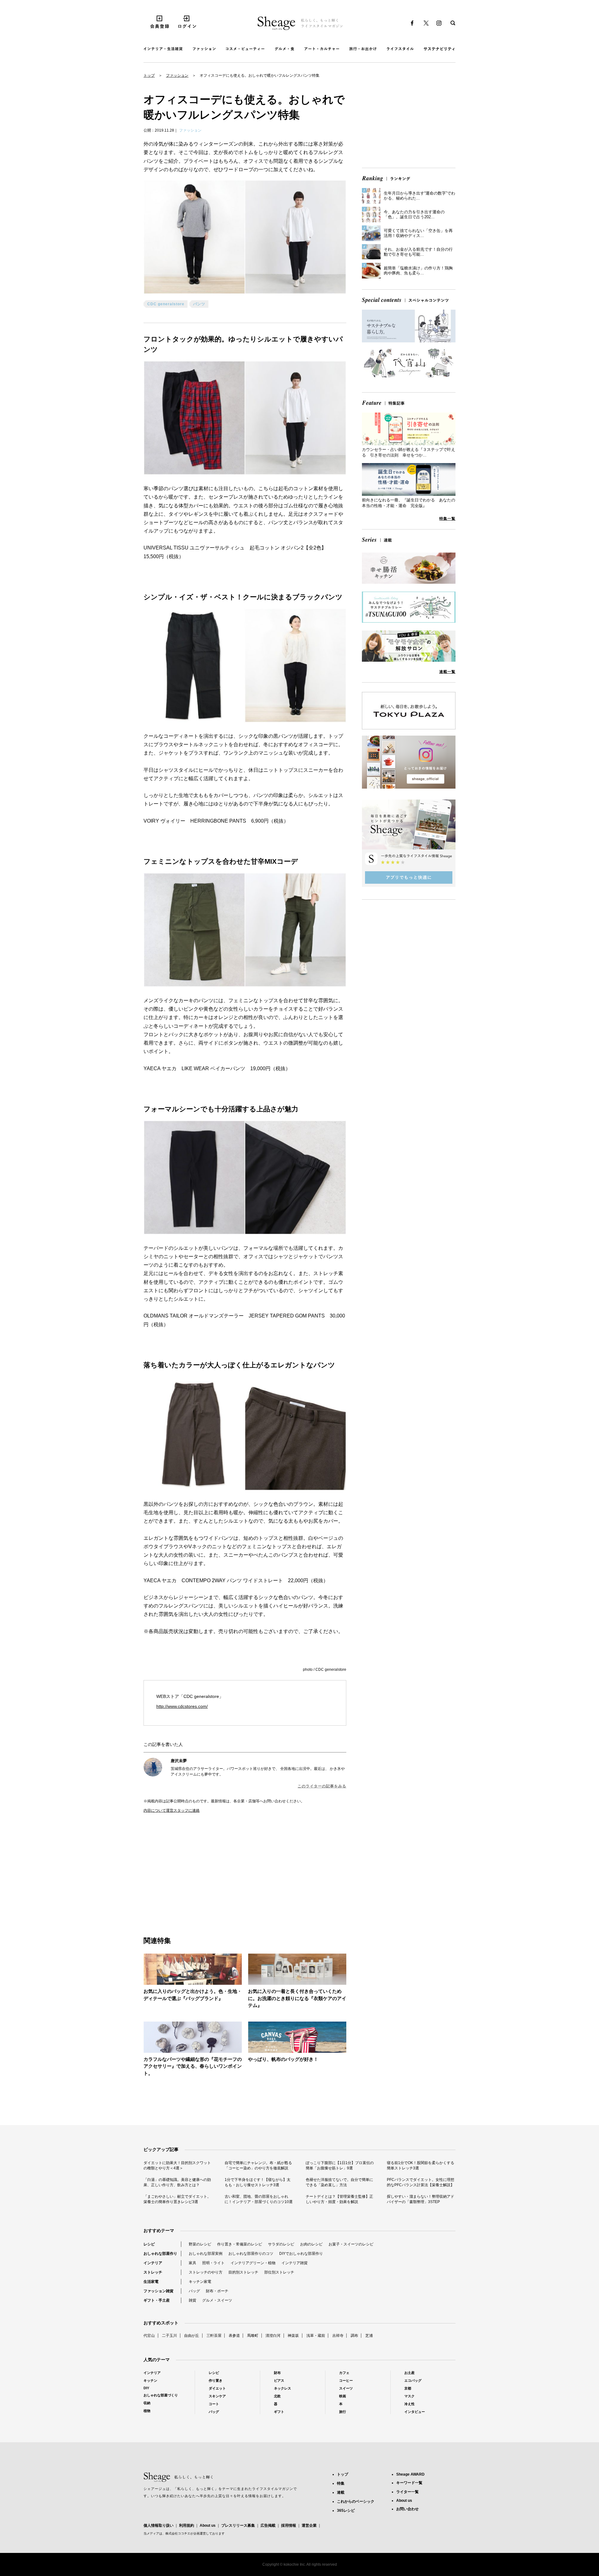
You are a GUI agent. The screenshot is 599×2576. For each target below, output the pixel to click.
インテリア (153, 2263)
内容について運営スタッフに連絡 (172, 1810)
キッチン (150, 2380)
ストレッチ (153, 2272)
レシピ (149, 2244)
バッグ (194, 2291)
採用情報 (289, 2525)
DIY (146, 2388)
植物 (147, 2411)
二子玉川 (169, 2336)
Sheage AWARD (410, 2474)
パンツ (199, 304)
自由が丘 (192, 2336)
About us (208, 2525)
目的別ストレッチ (243, 2272)
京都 (408, 2388)
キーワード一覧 (409, 2483)
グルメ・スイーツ (217, 2300)
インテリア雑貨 (295, 2263)
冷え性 (409, 2404)
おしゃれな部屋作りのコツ (251, 2254)
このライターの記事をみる (322, 1786)
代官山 (149, 2336)
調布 (354, 2336)
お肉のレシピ (311, 2244)
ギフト (279, 2412)
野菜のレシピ (200, 2244)
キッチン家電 (200, 2282)
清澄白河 (273, 2336)
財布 (277, 2373)
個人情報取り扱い (158, 2525)
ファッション (177, 75)
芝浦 (369, 2336)
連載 (341, 2492)
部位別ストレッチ (279, 2272)
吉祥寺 (338, 2336)
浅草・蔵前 (316, 2336)
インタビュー (415, 2412)
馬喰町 (253, 2336)
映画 (343, 2396)
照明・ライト (213, 2263)
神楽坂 (293, 2336)
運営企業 (309, 2525)
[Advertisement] (194, 1868)
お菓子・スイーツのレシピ (351, 2244)
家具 (192, 2263)
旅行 (343, 2412)
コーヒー (346, 2380)
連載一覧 (447, 672)
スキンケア (217, 2396)
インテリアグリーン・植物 (253, 2263)
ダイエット (217, 2388)
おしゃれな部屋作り (160, 2254)
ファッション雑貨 (158, 2291)
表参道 (234, 2336)
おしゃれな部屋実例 (206, 2254)
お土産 (409, 2373)
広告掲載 (268, 2525)
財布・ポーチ (217, 2291)
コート (214, 2404)
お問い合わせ (407, 2509)
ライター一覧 (407, 2492)
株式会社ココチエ (178, 2533)
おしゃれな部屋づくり (161, 2395)
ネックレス (282, 2388)
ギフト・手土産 (157, 2300)
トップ (149, 75)
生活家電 (151, 2282)
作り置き (216, 2380)
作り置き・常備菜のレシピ (240, 2244)
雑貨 (192, 2300)
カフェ (344, 2373)
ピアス (279, 2380)
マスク (409, 2396)
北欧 (277, 2396)
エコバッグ (413, 2380)
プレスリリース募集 (238, 2525)
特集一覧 (447, 519)
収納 (147, 2403)
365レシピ (346, 2511)
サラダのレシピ (281, 2244)
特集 (341, 2483)
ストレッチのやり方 (206, 2272)
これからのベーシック (356, 2501)
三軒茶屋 (214, 2336)
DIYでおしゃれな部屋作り (301, 2254)
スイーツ (346, 2388)
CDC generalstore (166, 304)
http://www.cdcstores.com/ (182, 1706)
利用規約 (187, 2525)
